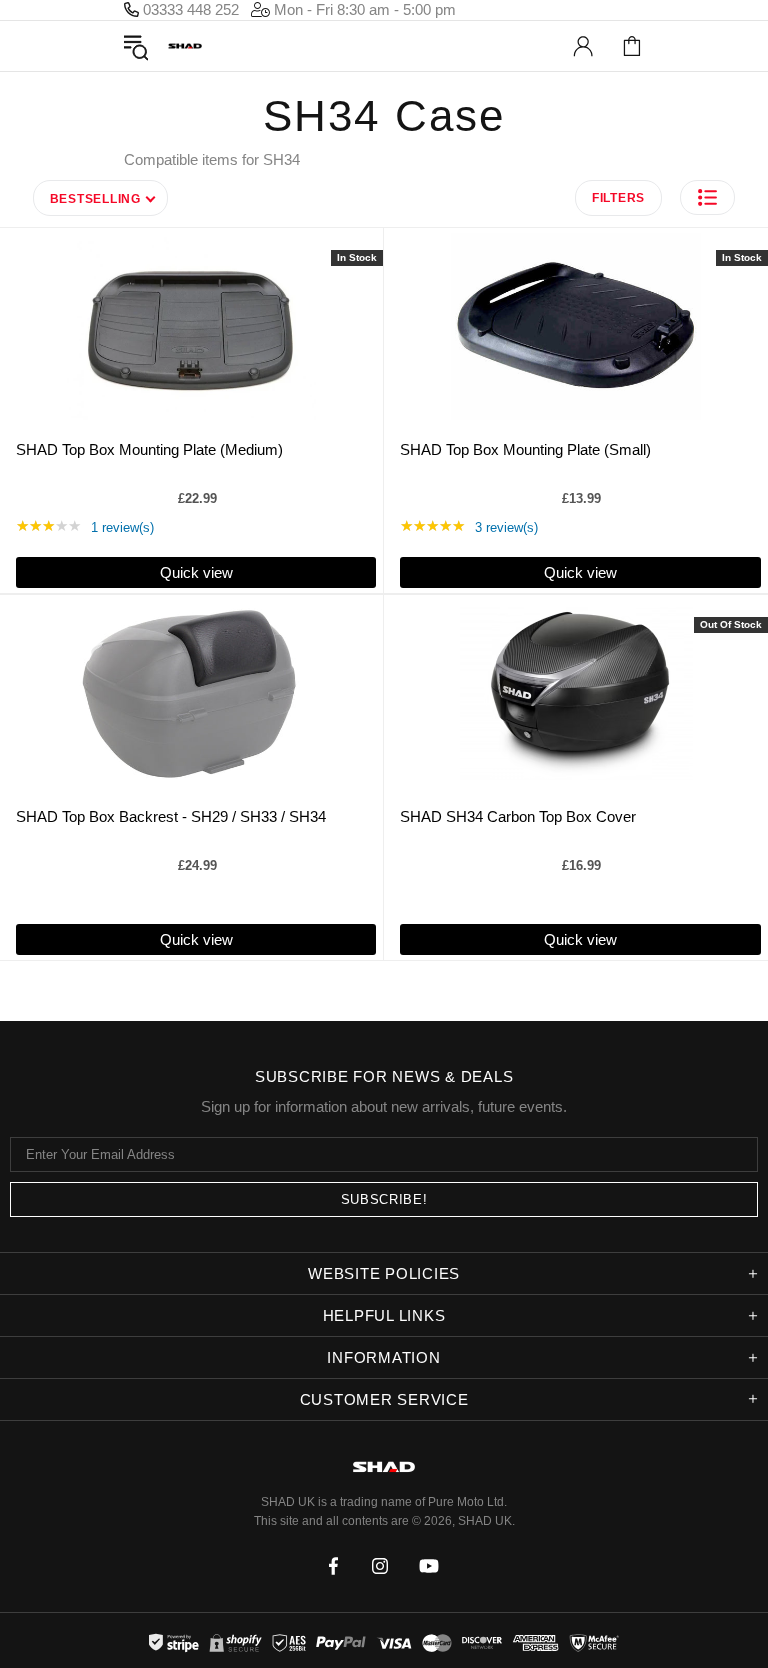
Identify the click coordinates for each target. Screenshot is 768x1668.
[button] (707, 197)
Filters (618, 198)
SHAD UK (185, 46)
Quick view (196, 572)
